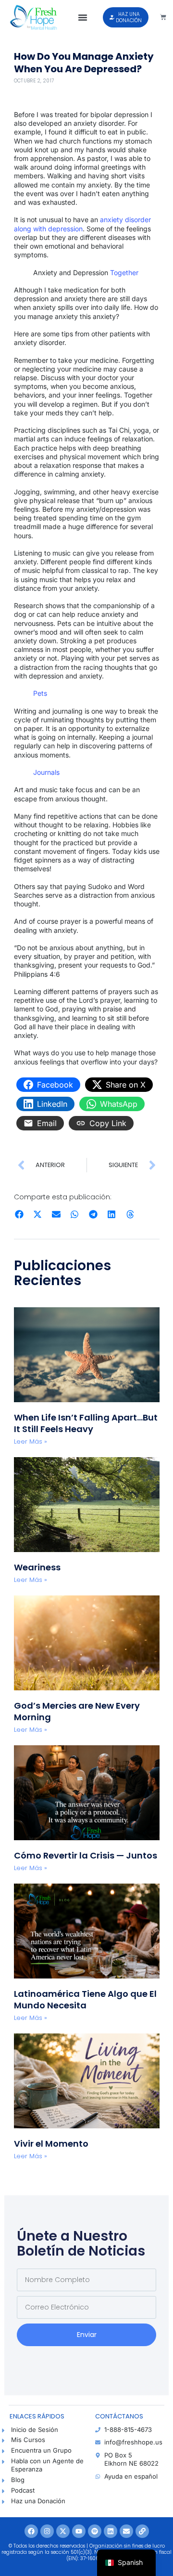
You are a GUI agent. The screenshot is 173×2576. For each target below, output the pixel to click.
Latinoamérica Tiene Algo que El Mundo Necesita (85, 1999)
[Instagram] (47, 2531)
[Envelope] (126, 2531)
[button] (83, 17)
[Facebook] (31, 2531)
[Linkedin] (111, 2531)
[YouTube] (79, 2531)
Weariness (38, 1567)
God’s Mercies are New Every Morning (77, 1711)
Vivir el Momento (51, 2144)
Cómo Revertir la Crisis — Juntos (86, 1855)
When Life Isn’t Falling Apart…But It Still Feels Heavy (86, 1423)
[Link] (142, 2531)
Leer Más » (31, 1441)
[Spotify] (95, 2531)
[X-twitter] (63, 2531)
